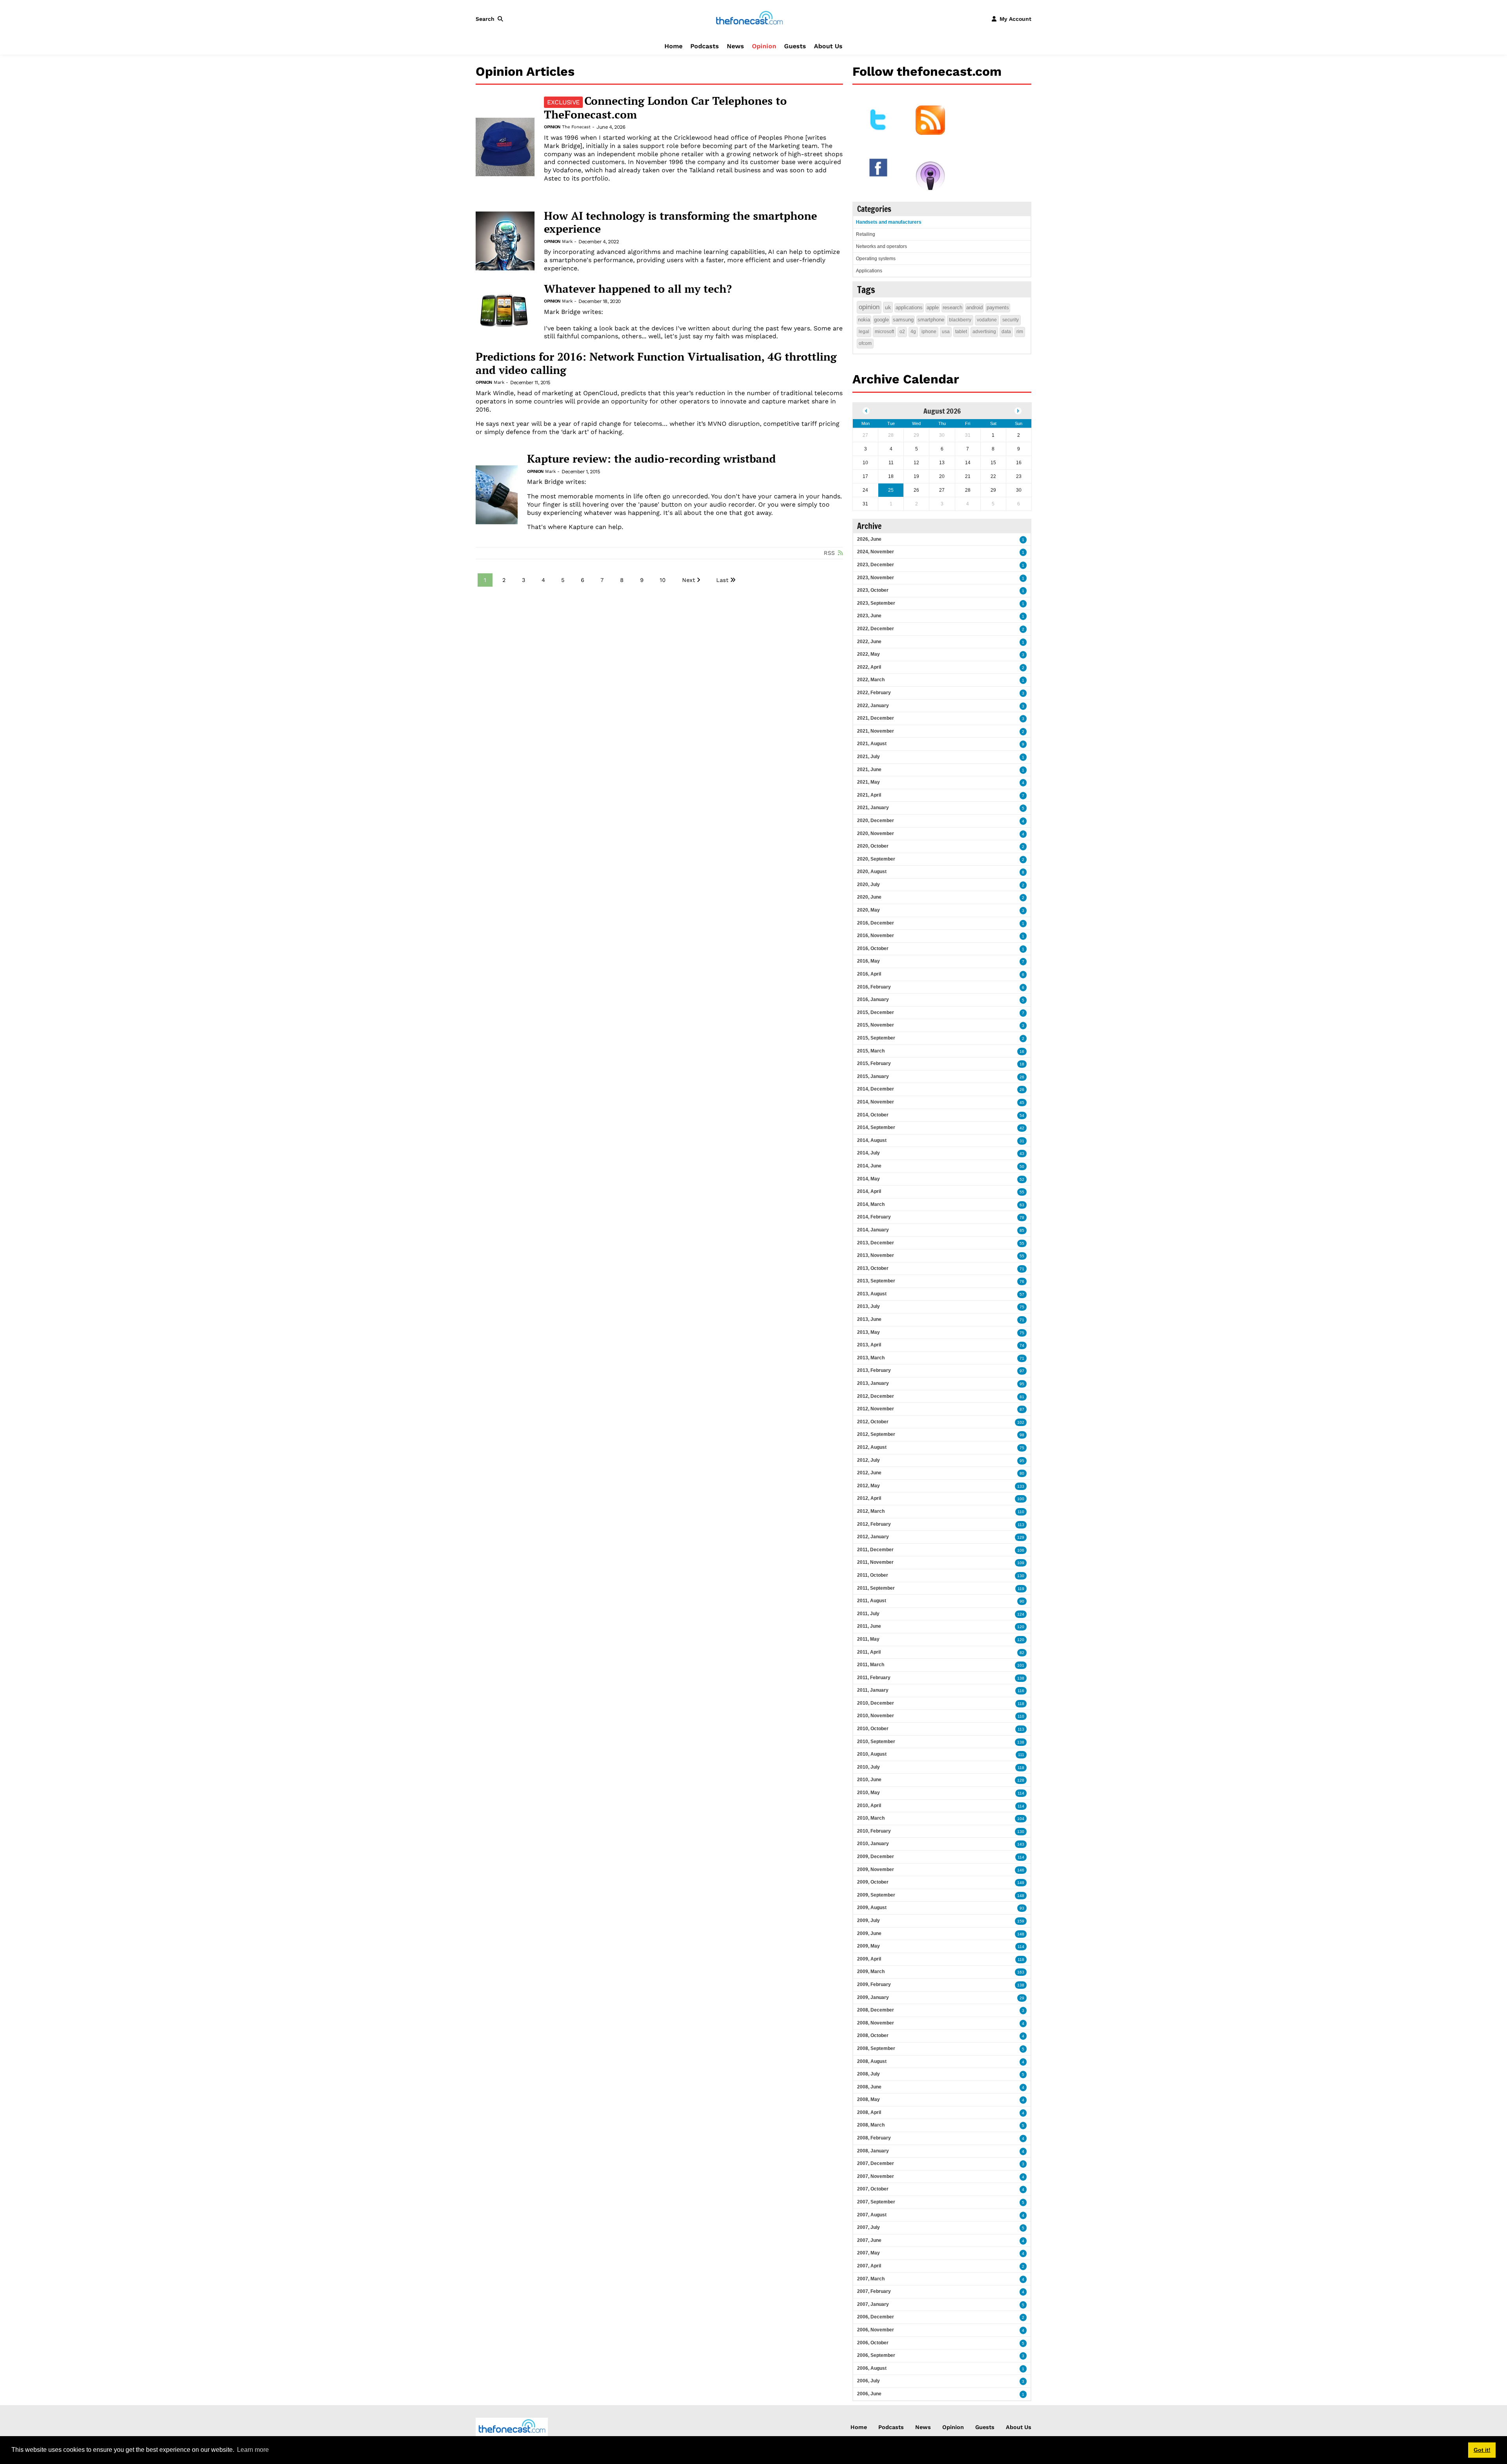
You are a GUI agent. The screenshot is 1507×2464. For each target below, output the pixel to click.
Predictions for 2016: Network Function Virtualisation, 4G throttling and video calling (656, 363)
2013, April (869, 1345)
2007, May (868, 2253)
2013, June (869, 1319)
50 (1022, 1166)
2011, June (869, 1626)
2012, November (876, 1409)
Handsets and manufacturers (889, 222)
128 (1021, 1780)
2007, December (876, 2163)
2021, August (872, 744)
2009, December (876, 1857)
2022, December (876, 629)
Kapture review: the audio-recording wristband (651, 459)
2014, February (874, 1217)
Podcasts (705, 46)
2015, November (876, 1025)
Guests (795, 46)
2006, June (869, 2394)
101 (1021, 1665)
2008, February (874, 2138)
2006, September (876, 2355)
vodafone (987, 320)
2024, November (876, 552)
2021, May (868, 782)
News (735, 46)
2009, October (873, 1882)
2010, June (869, 1780)
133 (1021, 1486)
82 (1022, 1653)
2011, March (871, 1665)
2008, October (873, 2035)
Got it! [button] (1482, 2450)
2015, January (873, 1076)
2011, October (873, 1575)
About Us (828, 46)
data (1006, 332)
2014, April (869, 1191)
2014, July (868, 1153)
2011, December (875, 1550)
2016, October (873, 948)
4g (913, 332)
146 (1021, 1870)
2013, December (876, 1243)
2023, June (869, 616)
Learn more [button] (253, 2450)
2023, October (873, 590)
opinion (869, 307)
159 (1021, 1921)
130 (1021, 1576)
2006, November (876, 2330)
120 (1021, 1627)
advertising (984, 332)
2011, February (874, 1678)
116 (1021, 1691)
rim (1020, 332)
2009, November (876, 1869)
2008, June (869, 2087)
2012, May (868, 1486)
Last (722, 580)
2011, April (869, 1652)
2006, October (873, 2343)
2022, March (871, 680)
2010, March (871, 1818)
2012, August (872, 1447)
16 (1022, 1051)
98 (1022, 1435)
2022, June (869, 642)
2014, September (876, 1127)
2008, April (869, 2112)
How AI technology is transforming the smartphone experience (681, 222)
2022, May (868, 654)
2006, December (876, 2317)
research (952, 307)
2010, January (873, 1844)
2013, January (873, 1383)
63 (1022, 1205)
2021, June (869, 770)
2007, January (873, 2304)
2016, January (873, 999)
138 (1021, 1678)
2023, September (876, 603)
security (1011, 320)
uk (888, 307)
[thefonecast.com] (749, 18)
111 (1021, 1755)
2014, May (868, 1179)
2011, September (876, 1588)
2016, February (874, 987)
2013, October (873, 1268)
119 (1021, 1589)
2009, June (869, 1933)
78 (1022, 1217)
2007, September (876, 2202)
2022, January (873, 706)
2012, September (876, 1434)
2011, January (873, 1690)
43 (1022, 1154)
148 (1021, 1896)
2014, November (876, 1102)
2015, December (876, 1012)
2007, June (869, 2240)
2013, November (876, 1255)
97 (1022, 1371)
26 (1022, 1077)
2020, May (868, 910)
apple (933, 307)
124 (1021, 1614)
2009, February (874, 1984)
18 (1022, 1064)
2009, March (871, 1972)
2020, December (876, 821)
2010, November (876, 1716)
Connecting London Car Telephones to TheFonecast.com (665, 108)
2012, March (871, 1511)
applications (909, 307)
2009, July (868, 1920)
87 (1022, 1409)
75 (1022, 1307)
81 (1022, 1397)
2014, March (871, 1204)
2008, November (876, 2023)
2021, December (876, 718)
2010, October (873, 1729)
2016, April (869, 974)
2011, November (875, 1562)
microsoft (884, 332)
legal (864, 332)
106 (1021, 1550)
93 (1022, 1908)
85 (1022, 1230)
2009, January (873, 1997)
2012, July (868, 1460)
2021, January (873, 808)
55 (1022, 1192)
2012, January (873, 1537)
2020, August (872, 872)
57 (1022, 1294)
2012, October (873, 1422)
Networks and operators (881, 246)
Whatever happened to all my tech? (638, 289)
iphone (929, 332)
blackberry (960, 320)
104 (1021, 1819)
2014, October (873, 1115)
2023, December (876, 565)
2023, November (876, 578)
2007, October (873, 2189)
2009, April (869, 1959)
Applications (869, 271)
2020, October (873, 846)
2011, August (872, 1601)
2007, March (871, 2279)
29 (1022, 1998)
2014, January (873, 1230)
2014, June (869, 1166)
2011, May (868, 1639)
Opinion (764, 46)
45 (1022, 1103)
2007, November (876, 2176)
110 (1021, 1512)
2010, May (868, 1793)
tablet (961, 332)
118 (1021, 1704)
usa (946, 332)
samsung (903, 320)
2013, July (868, 1306)
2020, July (868, 885)
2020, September (876, 859)
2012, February (874, 1524)
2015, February (874, 1063)
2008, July (868, 2074)
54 (1022, 1115)
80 (1022, 1473)
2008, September (876, 2048)
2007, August (872, 2215)
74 (1022, 1345)
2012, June (869, 1473)
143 (1021, 1844)
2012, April (869, 1498)
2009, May (868, 1946)
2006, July (868, 2381)
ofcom (865, 343)
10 (663, 580)
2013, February (874, 1370)
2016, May (868, 961)
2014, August (872, 1140)
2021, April (869, 795)
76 (1022, 1281)
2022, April (869, 667)
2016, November (876, 936)
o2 (902, 332)
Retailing (866, 234)
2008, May (868, 2099)
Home (673, 46)
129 (1021, 1537)
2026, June (869, 539)
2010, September (876, 1742)
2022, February (874, 693)
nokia (864, 320)
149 (1021, 1883)
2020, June (869, 897)
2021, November (876, 731)
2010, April (869, 1806)
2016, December (876, 923)
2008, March (871, 2125)
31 (1022, 1141)
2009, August (872, 1908)
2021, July (868, 757)
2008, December (876, 2010)
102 (1021, 1422)
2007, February (874, 2291)
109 (1021, 1563)
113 (1021, 1525)
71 (1022, 1269)
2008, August (872, 2061)
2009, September (876, 1895)
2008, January (873, 2151)
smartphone (931, 320)
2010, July (868, 1767)
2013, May (868, 1332)
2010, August (872, 1754)
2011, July (868, 1614)
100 (1021, 1499)
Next (689, 580)
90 (1022, 1601)
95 (1022, 1384)
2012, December (876, 1396)
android (974, 307)
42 (1022, 1128)
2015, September (876, 1038)
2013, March (871, 1358)
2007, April (869, 2266)
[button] (491, 19)
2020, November (876, 833)
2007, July (868, 2227)
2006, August (872, 2368)
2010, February (874, 1831)
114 (1021, 1793)
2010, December (876, 1703)
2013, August (872, 1294)
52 (1022, 1179)
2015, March (871, 1051)
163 (1021, 1972)
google (881, 320)
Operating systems (876, 259)
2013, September (876, 1281)
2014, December (876, 1089)
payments (998, 307)
